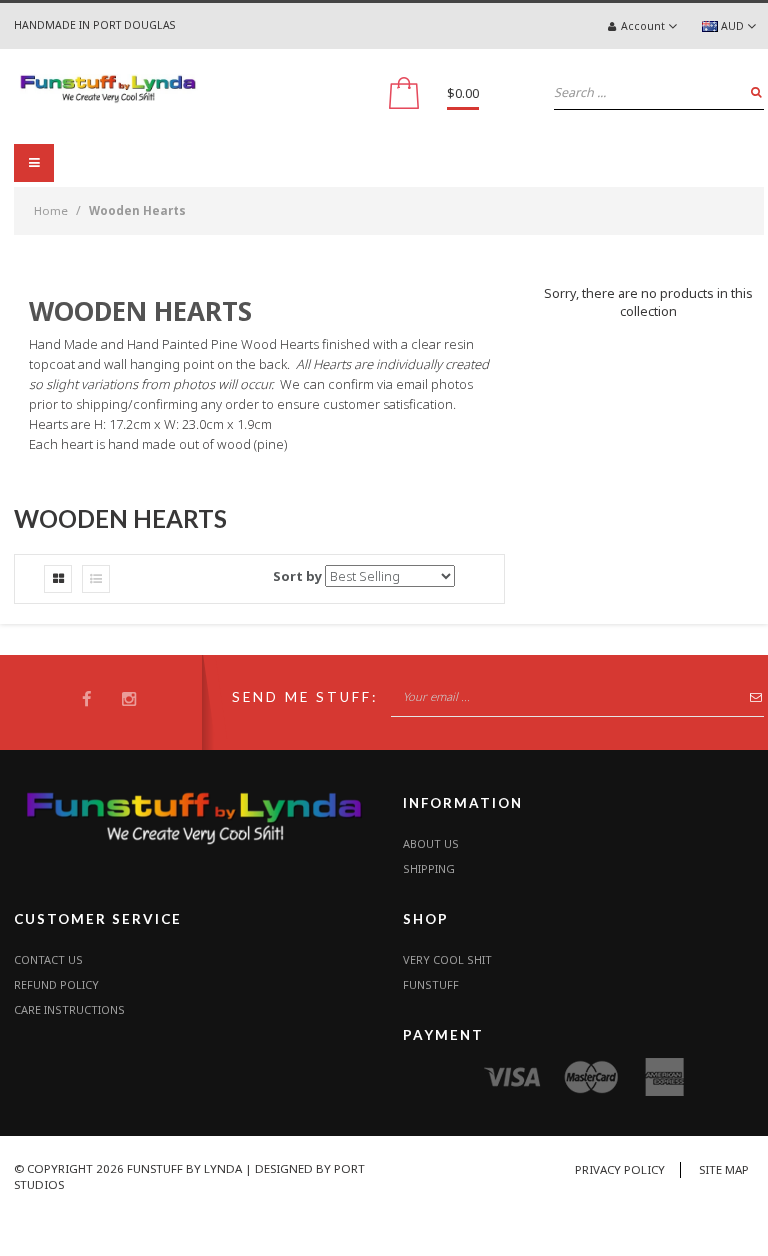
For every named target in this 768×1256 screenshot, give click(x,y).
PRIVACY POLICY (620, 1169)
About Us (431, 843)
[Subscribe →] (750, 701)
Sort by (297, 576)
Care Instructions (69, 1009)
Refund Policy (56, 984)
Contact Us (48, 959)
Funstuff (431, 984)
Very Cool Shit (447, 959)
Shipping (429, 868)
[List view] (96, 579)
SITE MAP (724, 1169)
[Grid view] (58, 579)
